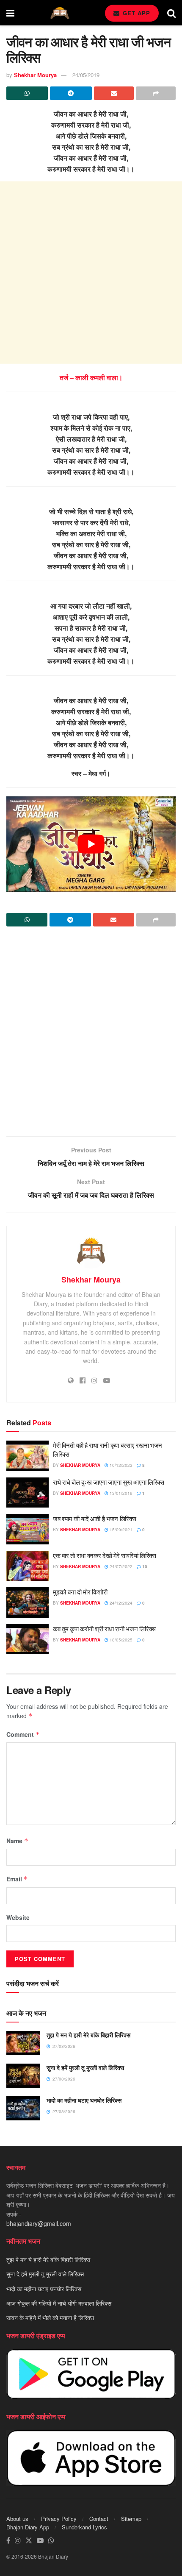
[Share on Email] (114, 93)
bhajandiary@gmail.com (39, 2224)
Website (18, 1917)
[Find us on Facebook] (8, 2541)
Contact (99, 2519)
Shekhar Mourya (35, 75)
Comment (23, 1734)
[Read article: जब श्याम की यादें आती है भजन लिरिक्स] (28, 1529)
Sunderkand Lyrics (84, 2527)
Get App (135, 13)
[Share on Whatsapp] (27, 93)
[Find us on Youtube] (40, 2541)
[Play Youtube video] (91, 844)
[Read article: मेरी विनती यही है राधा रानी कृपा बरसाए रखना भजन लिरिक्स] (28, 1456)
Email (17, 1879)
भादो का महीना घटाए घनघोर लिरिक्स (84, 2100)
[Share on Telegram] (71, 93)
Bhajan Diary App (28, 2527)
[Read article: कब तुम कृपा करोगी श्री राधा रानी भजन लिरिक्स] (28, 1639)
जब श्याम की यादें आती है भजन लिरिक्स (95, 1518)
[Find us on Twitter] (29, 2541)
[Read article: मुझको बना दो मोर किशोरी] (28, 1602)
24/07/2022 (120, 1566)
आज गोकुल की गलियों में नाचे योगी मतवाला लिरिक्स (59, 2303)
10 (144, 1566)
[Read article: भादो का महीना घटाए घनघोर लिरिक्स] (23, 2108)
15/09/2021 (120, 1530)
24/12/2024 (120, 1603)
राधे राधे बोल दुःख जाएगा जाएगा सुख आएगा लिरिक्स (109, 1482)
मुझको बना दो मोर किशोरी (80, 1592)
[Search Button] (171, 13)
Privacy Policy (59, 2519)
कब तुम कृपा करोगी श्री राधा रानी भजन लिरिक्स (104, 1629)
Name (17, 1841)
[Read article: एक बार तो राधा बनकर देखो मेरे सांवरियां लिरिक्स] (28, 1566)
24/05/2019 (86, 75)
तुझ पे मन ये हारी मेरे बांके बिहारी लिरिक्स (88, 2035)
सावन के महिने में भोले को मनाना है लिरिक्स (50, 2318)
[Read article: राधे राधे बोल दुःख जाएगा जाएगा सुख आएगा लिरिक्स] (28, 1493)
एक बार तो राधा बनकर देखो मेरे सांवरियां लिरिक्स (105, 1555)
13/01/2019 (120, 1493)
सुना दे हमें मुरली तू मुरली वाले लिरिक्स (85, 2067)
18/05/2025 (120, 1640)
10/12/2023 (120, 1465)
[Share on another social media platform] (156, 93)
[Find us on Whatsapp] (51, 2541)
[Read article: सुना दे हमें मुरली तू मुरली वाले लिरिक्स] (23, 2076)
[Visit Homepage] (60, 13)
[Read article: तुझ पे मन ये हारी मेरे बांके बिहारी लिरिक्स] (23, 2043)
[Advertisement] (91, 273)
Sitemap (131, 2519)
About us (17, 2519)
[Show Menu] (10, 13)
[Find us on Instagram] (18, 2541)
